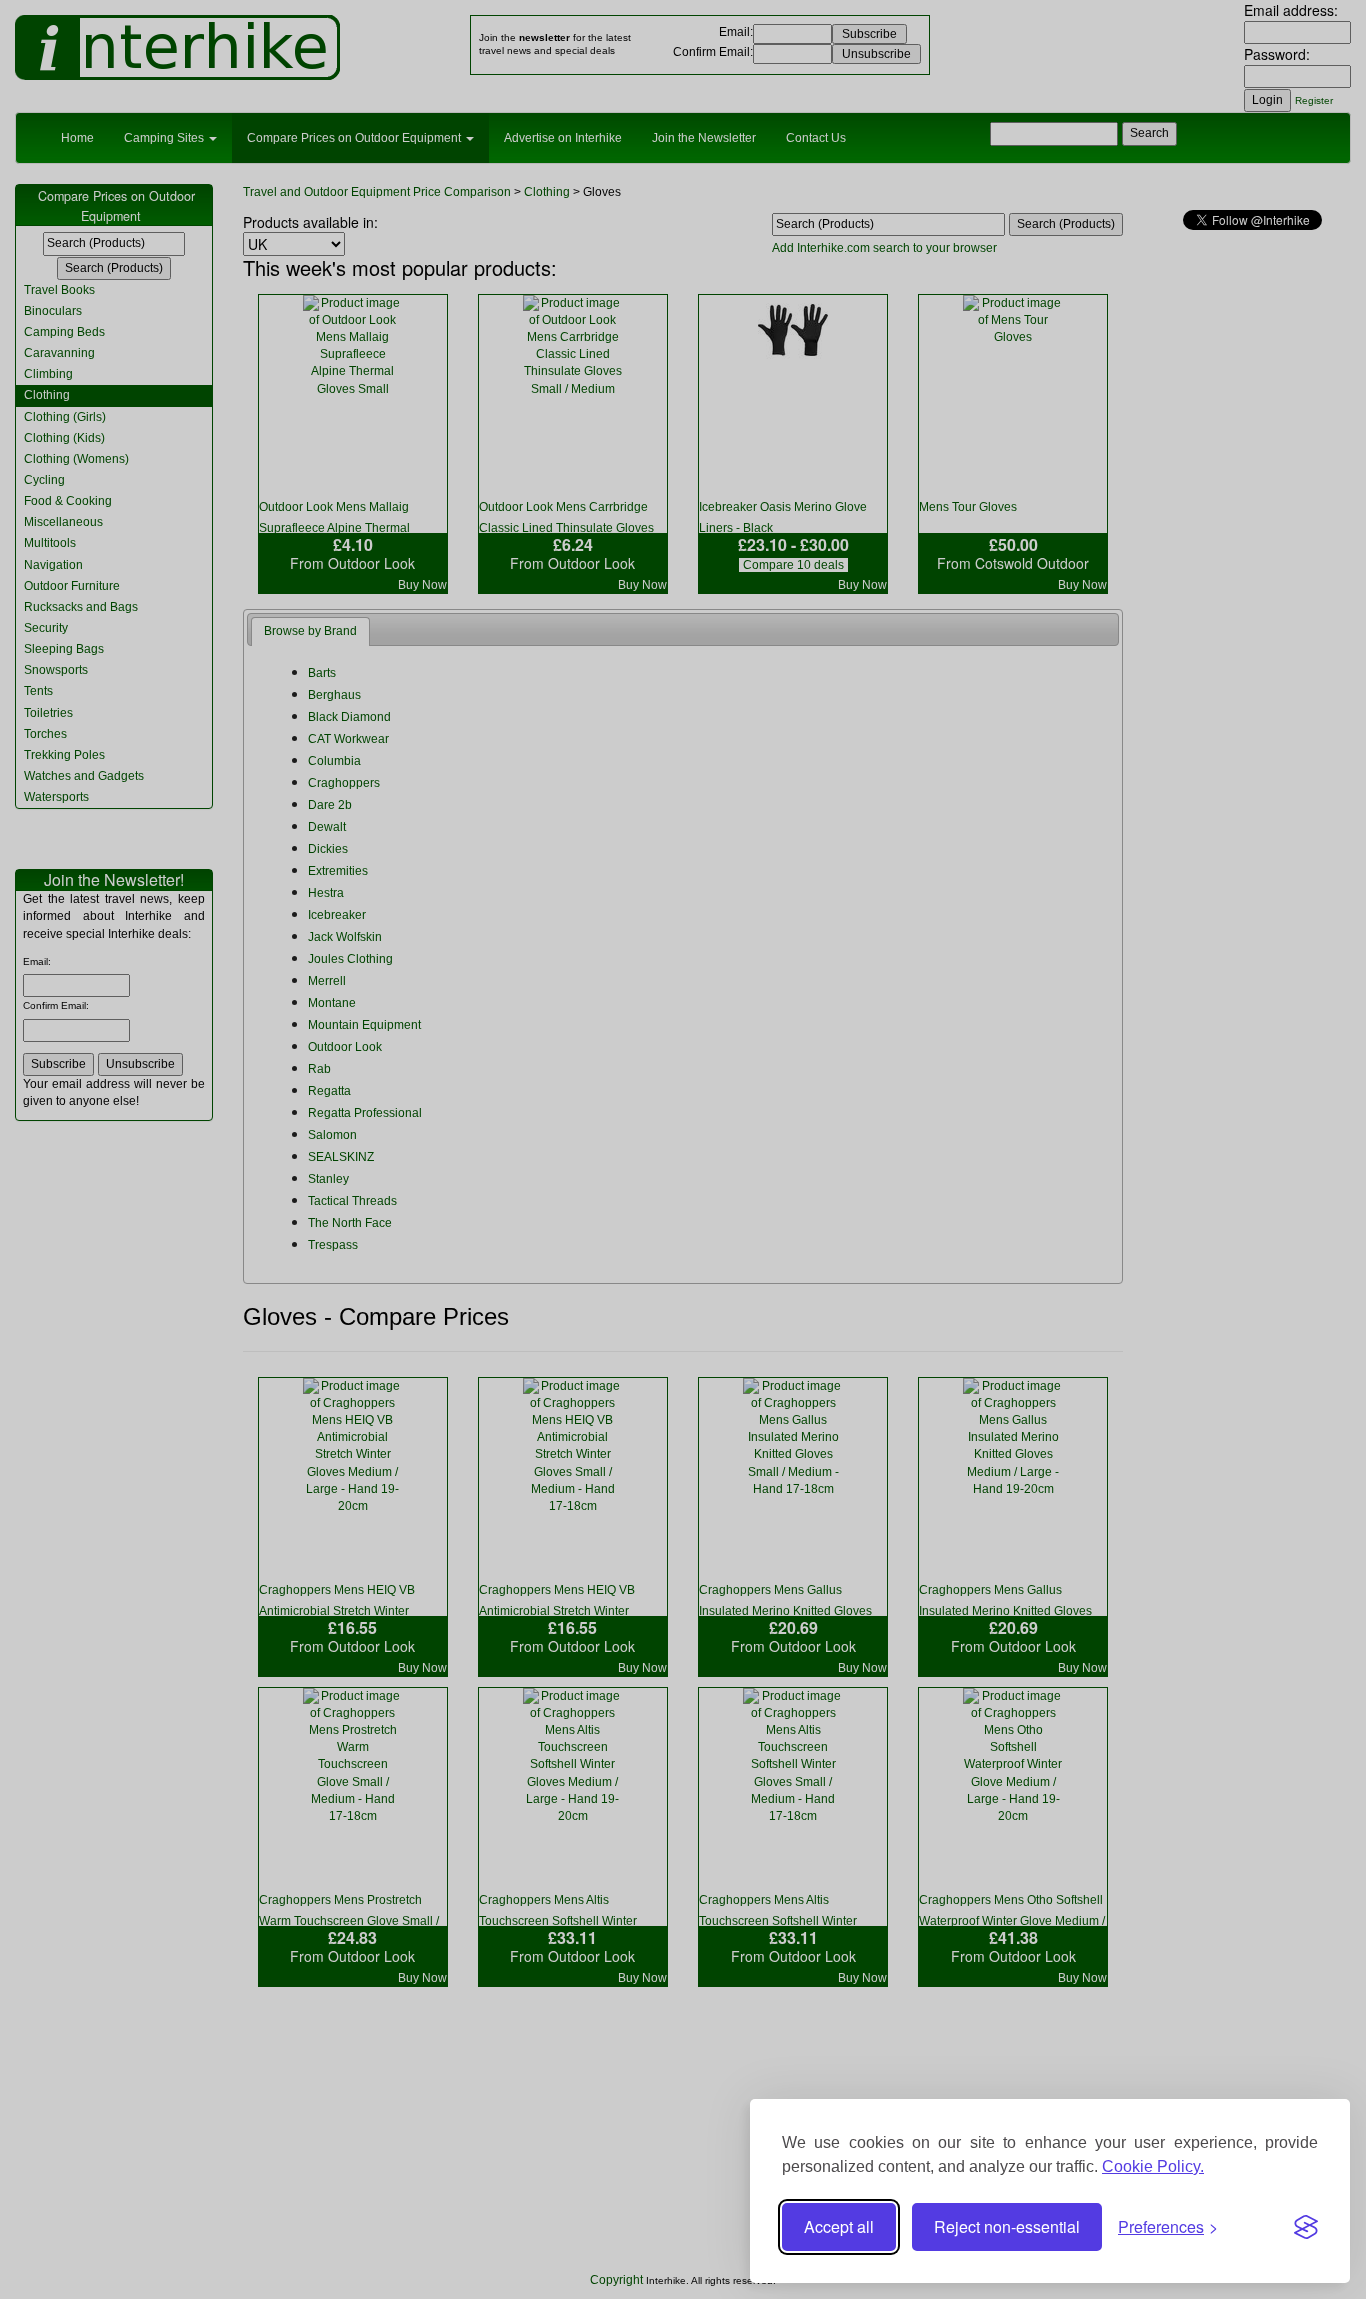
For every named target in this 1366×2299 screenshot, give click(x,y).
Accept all (839, 2226)
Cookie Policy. (1153, 2166)
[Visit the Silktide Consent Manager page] (1306, 2227)
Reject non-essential (1007, 2226)
